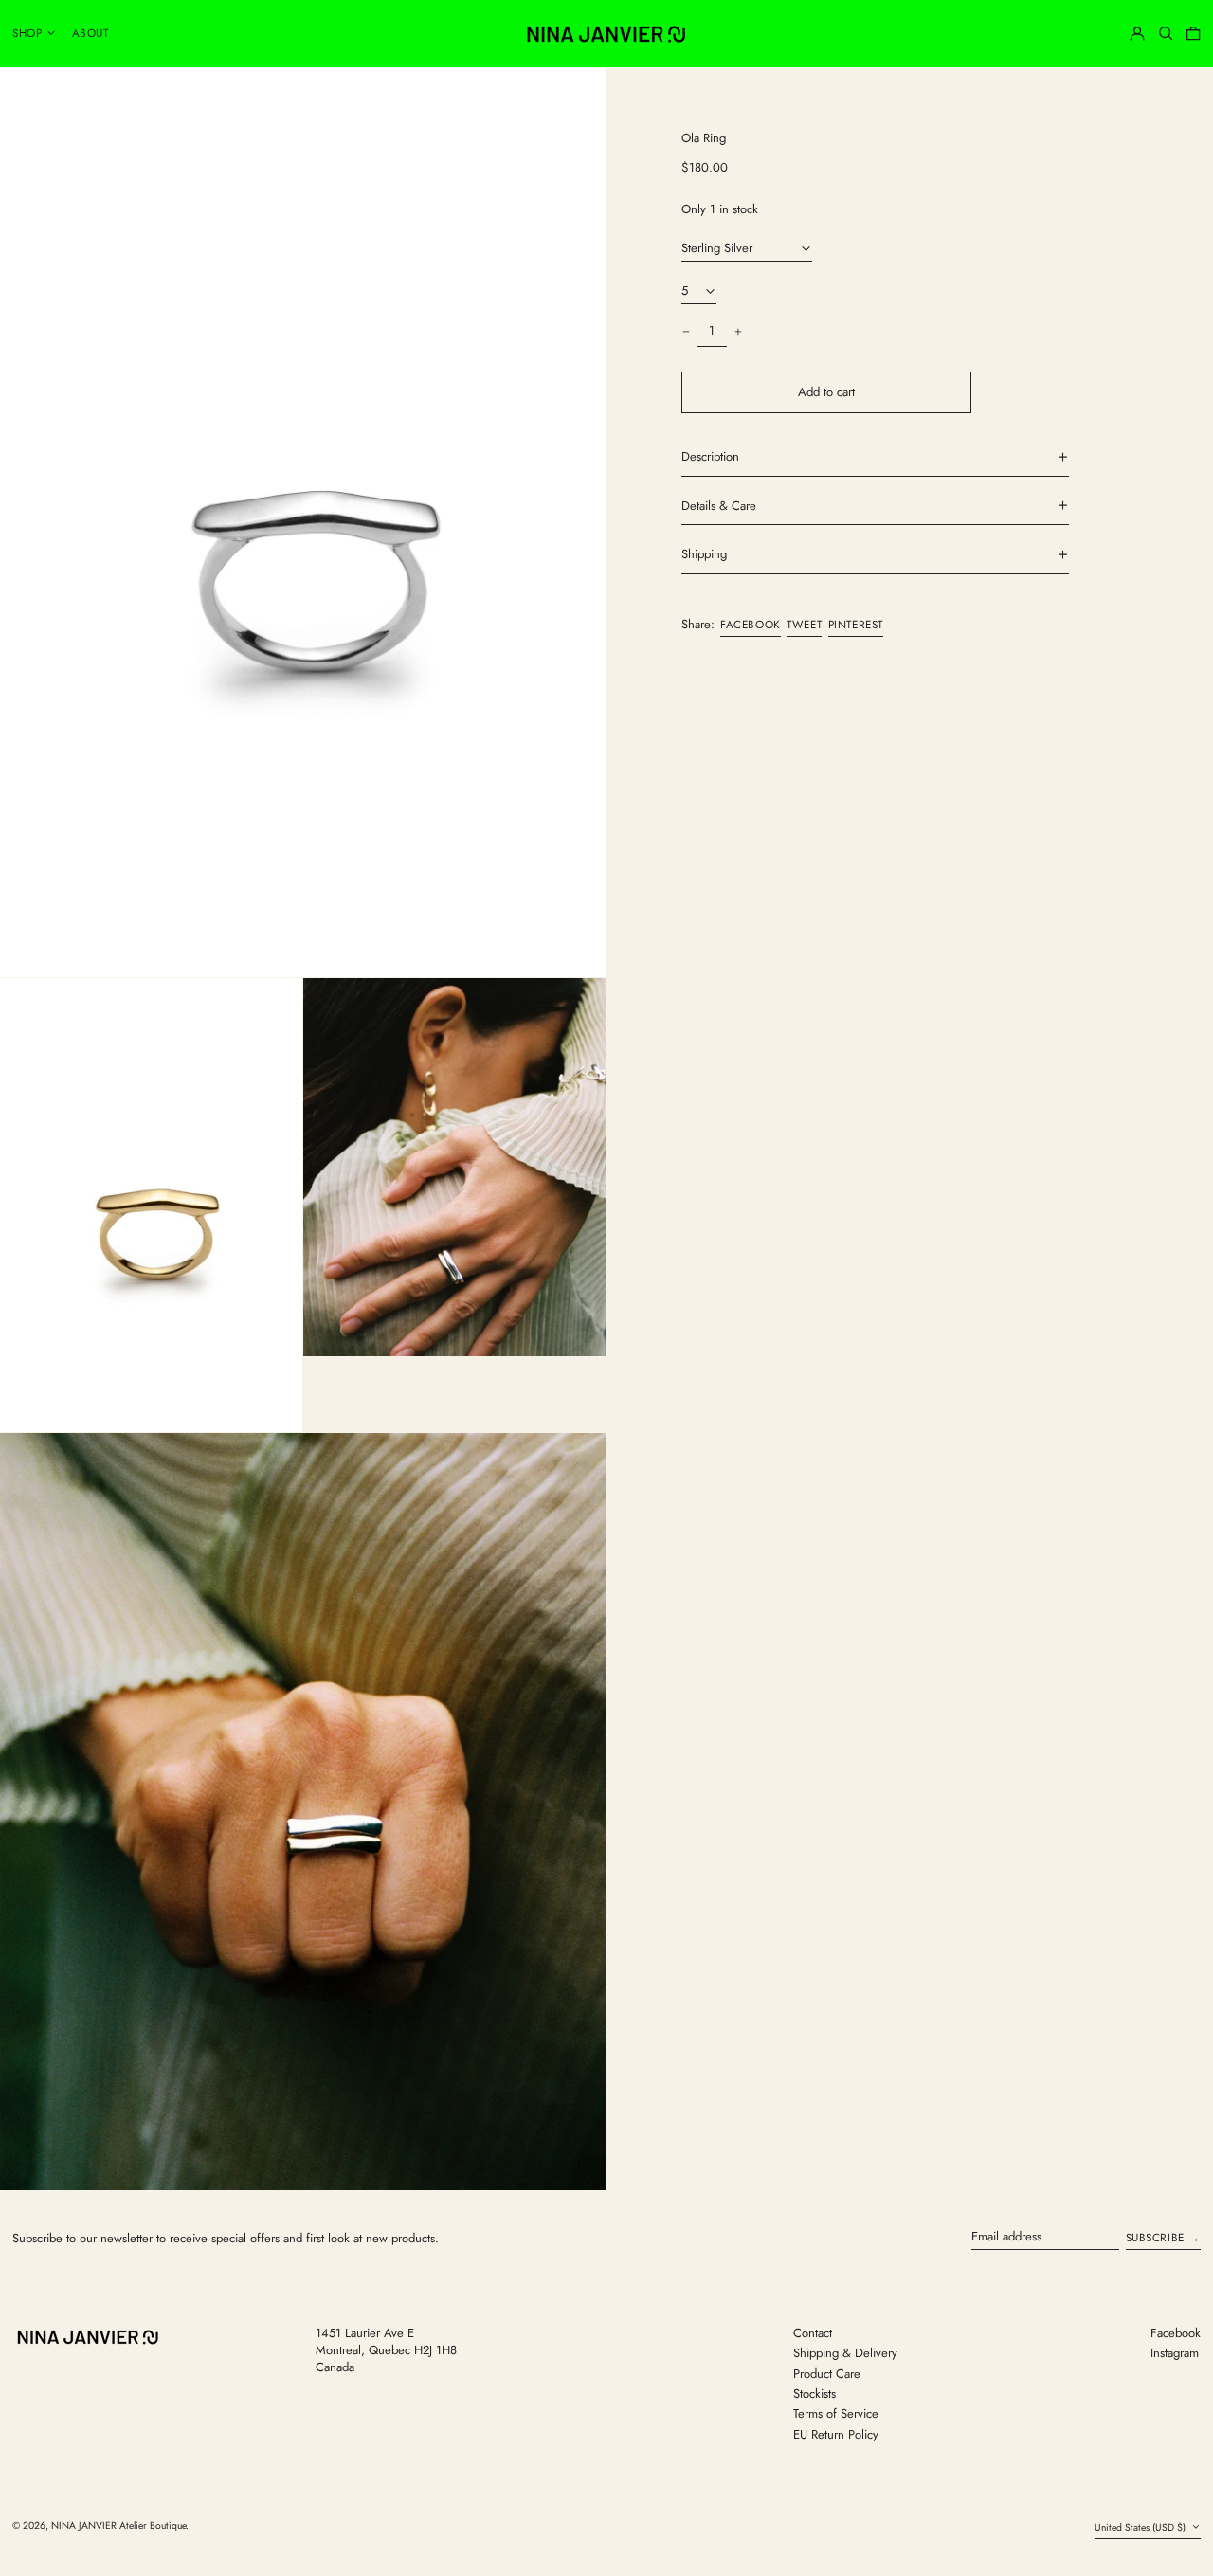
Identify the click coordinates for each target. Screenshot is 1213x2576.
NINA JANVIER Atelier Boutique (118, 2525)
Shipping (704, 554)
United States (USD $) (1141, 2527)
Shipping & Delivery (845, 2353)
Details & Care (719, 505)
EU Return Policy (836, 2434)
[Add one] (738, 331)
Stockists (815, 2394)
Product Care (827, 2374)
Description (710, 457)
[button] (1166, 33)
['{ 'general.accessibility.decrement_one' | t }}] (686, 331)
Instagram (1175, 2353)
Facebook (1176, 2333)
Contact (813, 2333)
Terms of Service (836, 2413)
